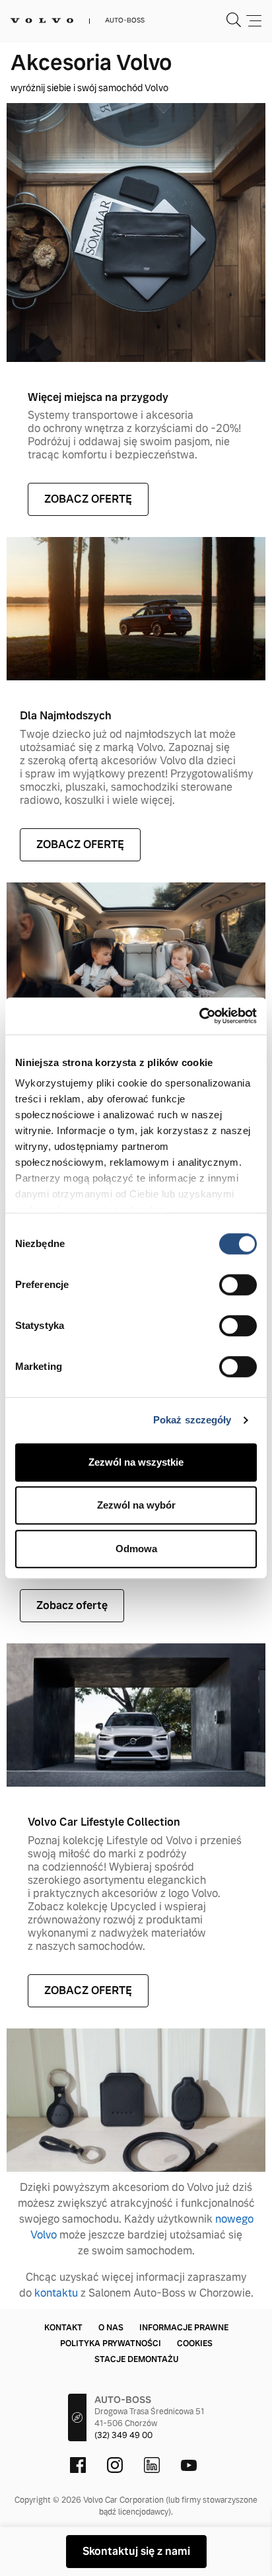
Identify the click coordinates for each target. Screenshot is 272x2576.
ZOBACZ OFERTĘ (88, 499)
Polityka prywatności (111, 2343)
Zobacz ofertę (72, 1605)
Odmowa (136, 1549)
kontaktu (56, 2293)
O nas (111, 2328)
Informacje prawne (184, 2328)
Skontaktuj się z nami (136, 2551)
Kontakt (63, 2328)
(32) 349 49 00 (123, 2435)
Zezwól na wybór (136, 1505)
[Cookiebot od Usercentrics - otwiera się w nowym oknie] (199, 1016)
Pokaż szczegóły (192, 1420)
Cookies (195, 2343)
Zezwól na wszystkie (136, 1462)
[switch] (238, 1285)
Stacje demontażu (136, 2359)
